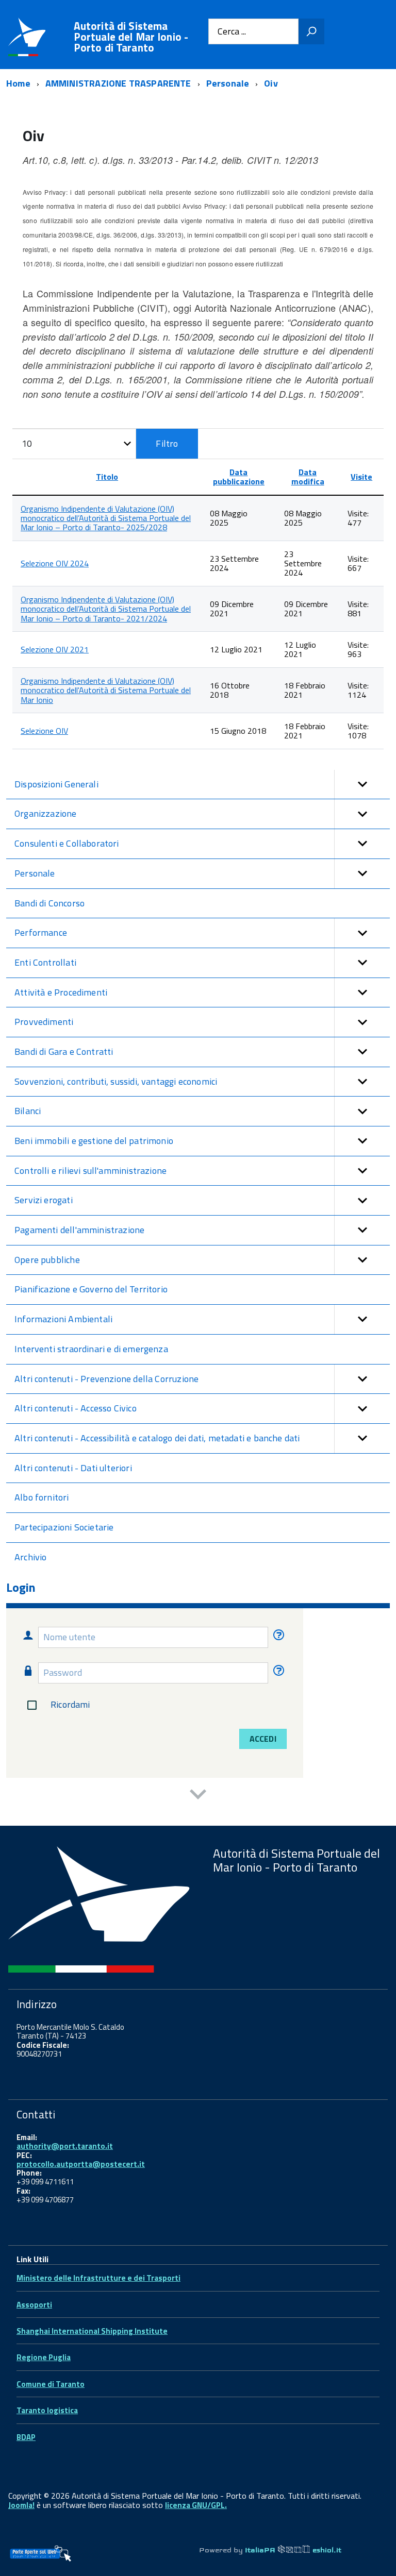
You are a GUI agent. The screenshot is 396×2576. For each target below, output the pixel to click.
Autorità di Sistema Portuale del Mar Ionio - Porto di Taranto (131, 37)
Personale (35, 873)
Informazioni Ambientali (63, 1319)
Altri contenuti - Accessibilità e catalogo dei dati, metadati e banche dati (157, 1438)
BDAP (26, 2437)
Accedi (263, 1739)
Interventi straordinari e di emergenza (91, 1349)
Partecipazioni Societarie (64, 1527)
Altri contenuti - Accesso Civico (76, 1408)
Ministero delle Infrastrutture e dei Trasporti (98, 2278)
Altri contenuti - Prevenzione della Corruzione (106, 1379)
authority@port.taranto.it (65, 2146)
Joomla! (21, 2505)
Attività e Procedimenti (61, 992)
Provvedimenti (44, 1022)
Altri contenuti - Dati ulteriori (73, 1468)
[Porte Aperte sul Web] (40, 2553)
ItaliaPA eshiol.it (293, 2550)
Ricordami (70, 1704)
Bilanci (28, 1111)
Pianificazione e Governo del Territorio (91, 1289)
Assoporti (34, 2305)
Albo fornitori (42, 1497)
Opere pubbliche (47, 1260)
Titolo (107, 477)
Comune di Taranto (51, 2384)
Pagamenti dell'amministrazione (79, 1230)
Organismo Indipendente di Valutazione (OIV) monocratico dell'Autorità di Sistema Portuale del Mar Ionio (106, 690)
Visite (361, 477)
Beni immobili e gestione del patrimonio (94, 1141)
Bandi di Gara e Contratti (64, 1051)
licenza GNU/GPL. (196, 2505)
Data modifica (308, 477)
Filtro (167, 443)
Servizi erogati (44, 1200)
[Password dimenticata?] (277, 1672)
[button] (362, 785)
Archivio (30, 1557)
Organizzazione (46, 813)
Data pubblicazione (239, 477)
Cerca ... (232, 32)
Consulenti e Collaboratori (67, 843)
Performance (41, 932)
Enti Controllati (45, 962)
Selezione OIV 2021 (55, 649)
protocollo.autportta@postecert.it (81, 2164)
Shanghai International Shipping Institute (92, 2331)
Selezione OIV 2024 (55, 563)
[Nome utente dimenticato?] (277, 1637)
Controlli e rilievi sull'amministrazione (90, 1171)
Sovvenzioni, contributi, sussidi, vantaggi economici (116, 1081)
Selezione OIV (44, 731)
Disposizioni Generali (56, 784)
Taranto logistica (47, 2410)
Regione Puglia (44, 2357)
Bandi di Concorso (49, 903)
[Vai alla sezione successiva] (198, 1796)
